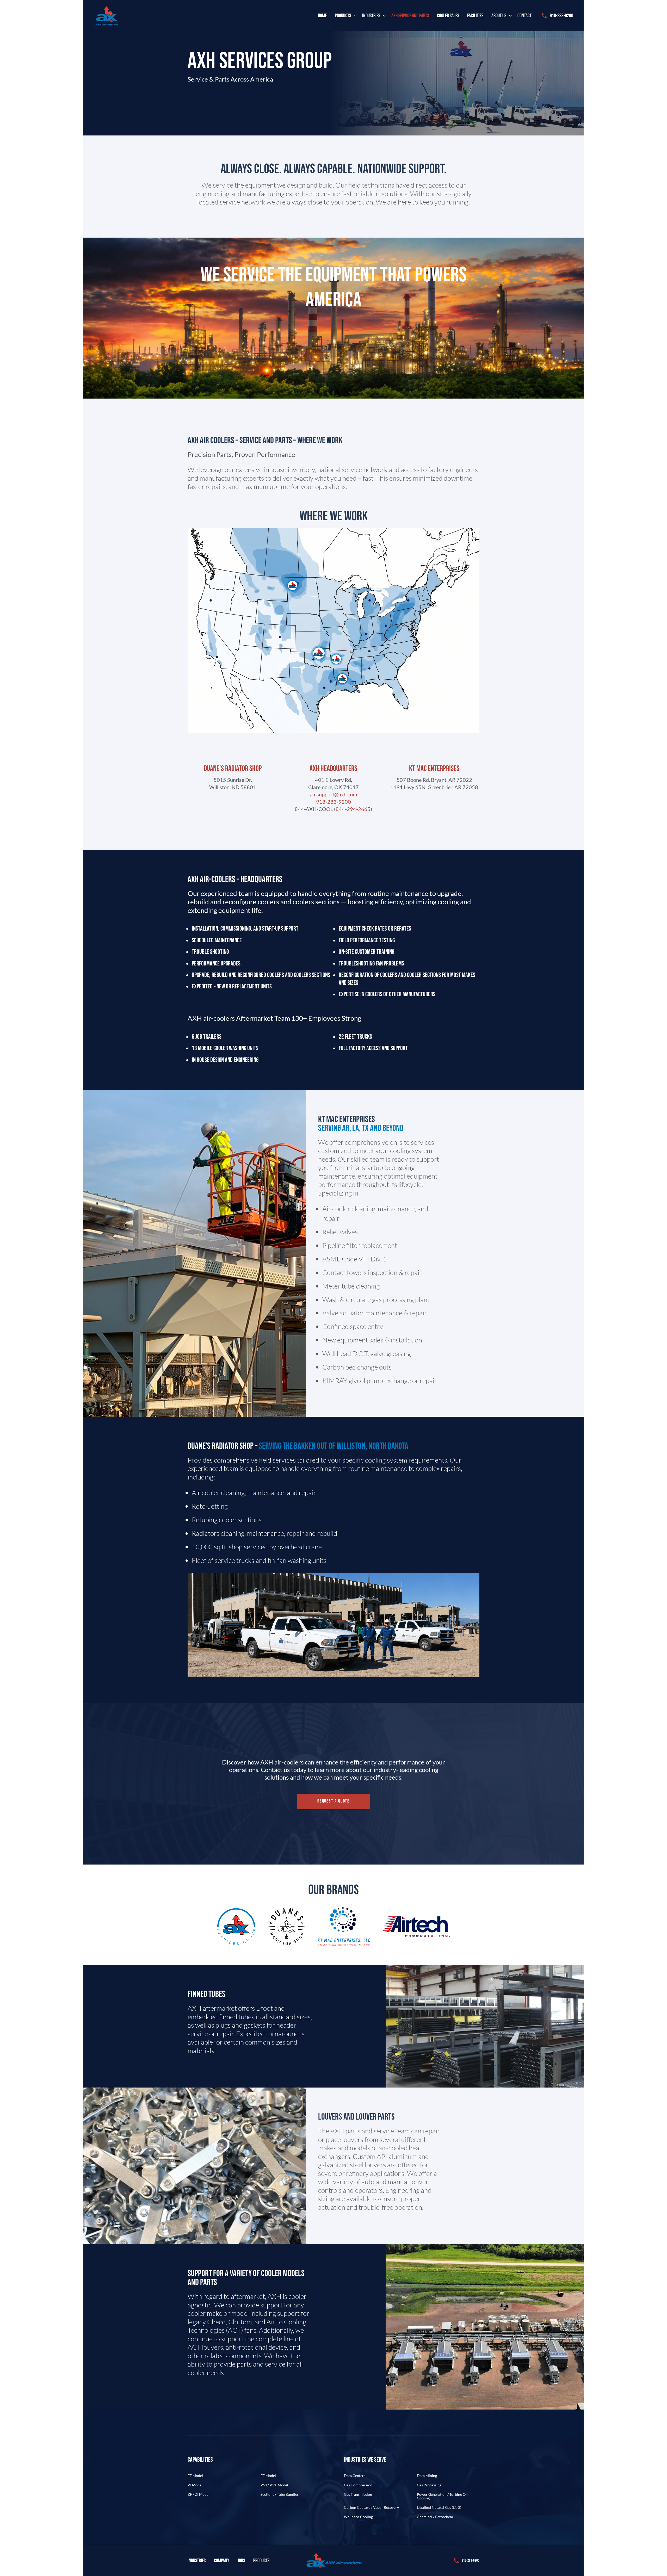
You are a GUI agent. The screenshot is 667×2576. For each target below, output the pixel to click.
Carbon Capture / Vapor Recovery (371, 2507)
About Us (499, 16)
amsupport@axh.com (333, 794)
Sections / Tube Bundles (280, 2494)
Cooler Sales (448, 16)
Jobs (241, 2561)
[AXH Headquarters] (319, 653)
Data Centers (355, 2476)
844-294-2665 (353, 809)
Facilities (475, 16)
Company (222, 2561)
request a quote (333, 1801)
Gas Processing (429, 2485)
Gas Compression (358, 2485)
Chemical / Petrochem (435, 2517)
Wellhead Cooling (358, 2517)
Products (343, 16)
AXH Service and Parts (410, 16)
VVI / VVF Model (274, 2485)
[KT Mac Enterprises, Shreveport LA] (342, 679)
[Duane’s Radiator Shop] (293, 585)
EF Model (195, 2476)
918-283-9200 (561, 16)
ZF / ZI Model (199, 2494)
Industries (371, 16)
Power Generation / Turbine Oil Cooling (442, 2496)
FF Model (268, 2476)
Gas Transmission (358, 2494)
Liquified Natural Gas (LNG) (439, 2507)
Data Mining (427, 2476)
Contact (524, 16)
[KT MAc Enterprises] (336, 659)
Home (322, 16)
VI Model (195, 2485)
